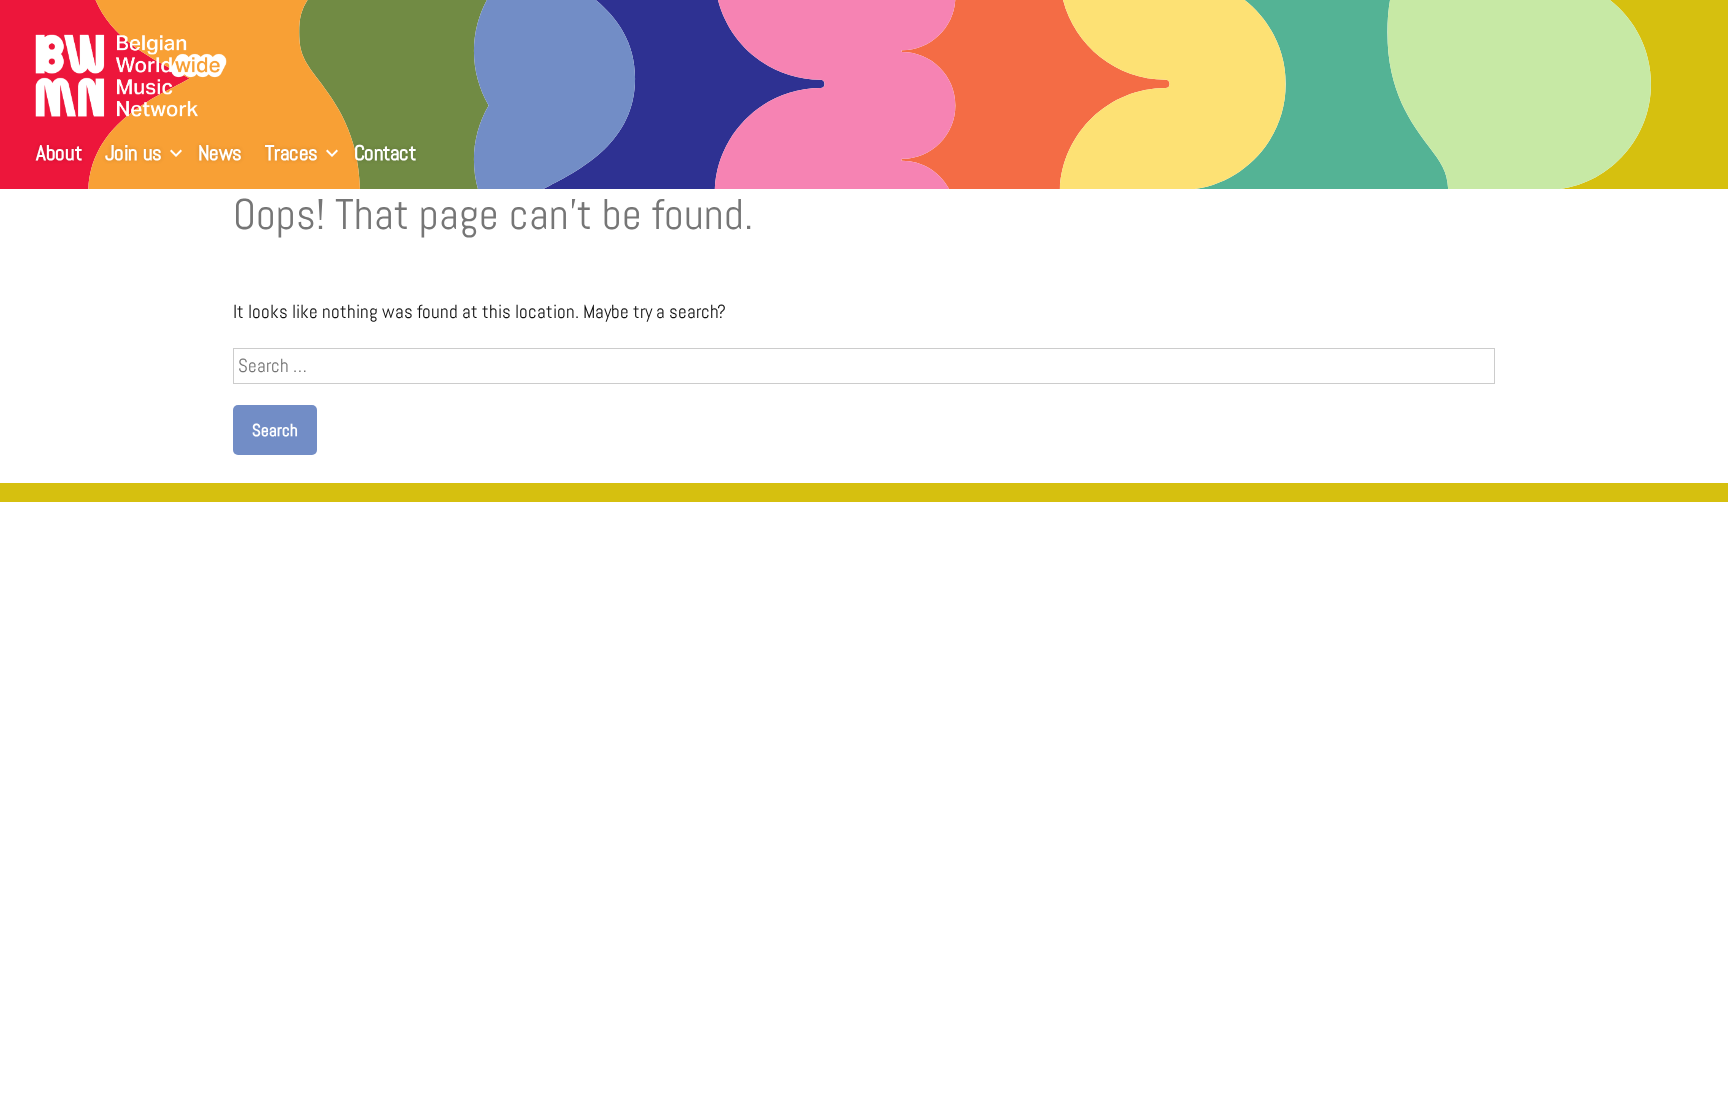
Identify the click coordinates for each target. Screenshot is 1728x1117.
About (58, 152)
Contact (385, 152)
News (220, 152)
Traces (291, 152)
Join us (133, 152)
